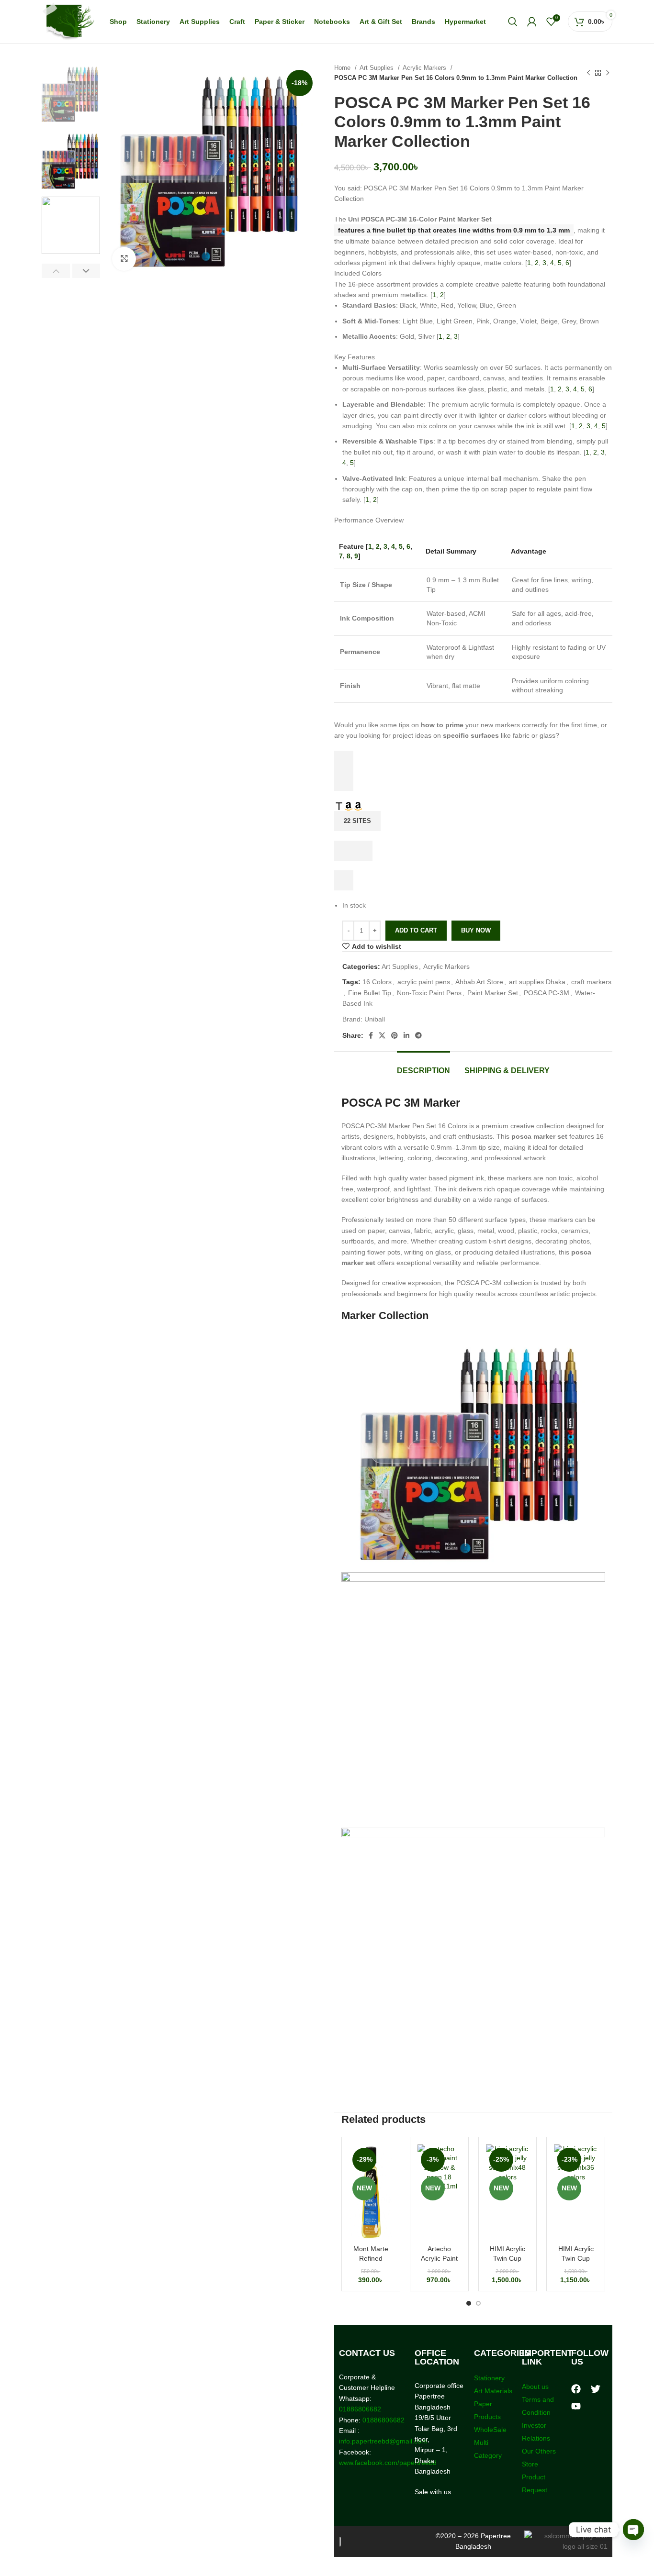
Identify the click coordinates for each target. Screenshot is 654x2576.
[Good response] (344, 761)
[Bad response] (344, 781)
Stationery (489, 2378)
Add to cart (416, 930)
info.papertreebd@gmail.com (383, 2441)
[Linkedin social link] (406, 1035)
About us (535, 2387)
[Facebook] (576, 2389)
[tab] (423, 1066)
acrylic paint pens (424, 982)
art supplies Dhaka (537, 982)
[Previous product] (588, 73)
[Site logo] (68, 21)
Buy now (476, 930)
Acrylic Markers (425, 68)
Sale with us (433, 2492)
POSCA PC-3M (547, 993)
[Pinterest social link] (395, 1035)
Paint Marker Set (493, 993)
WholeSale (490, 2430)
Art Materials (493, 2391)
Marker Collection (385, 1316)
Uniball (375, 1019)
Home (343, 68)
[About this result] (344, 851)
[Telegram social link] (418, 1035)
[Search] (513, 22)
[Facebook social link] (371, 1035)
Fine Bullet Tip (370, 993)
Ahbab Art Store (479, 982)
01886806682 (360, 2409)
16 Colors (377, 982)
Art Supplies (378, 68)
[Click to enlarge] (124, 259)
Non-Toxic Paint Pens (429, 993)
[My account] (532, 22)
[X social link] (382, 1035)
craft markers (591, 982)
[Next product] (608, 73)
